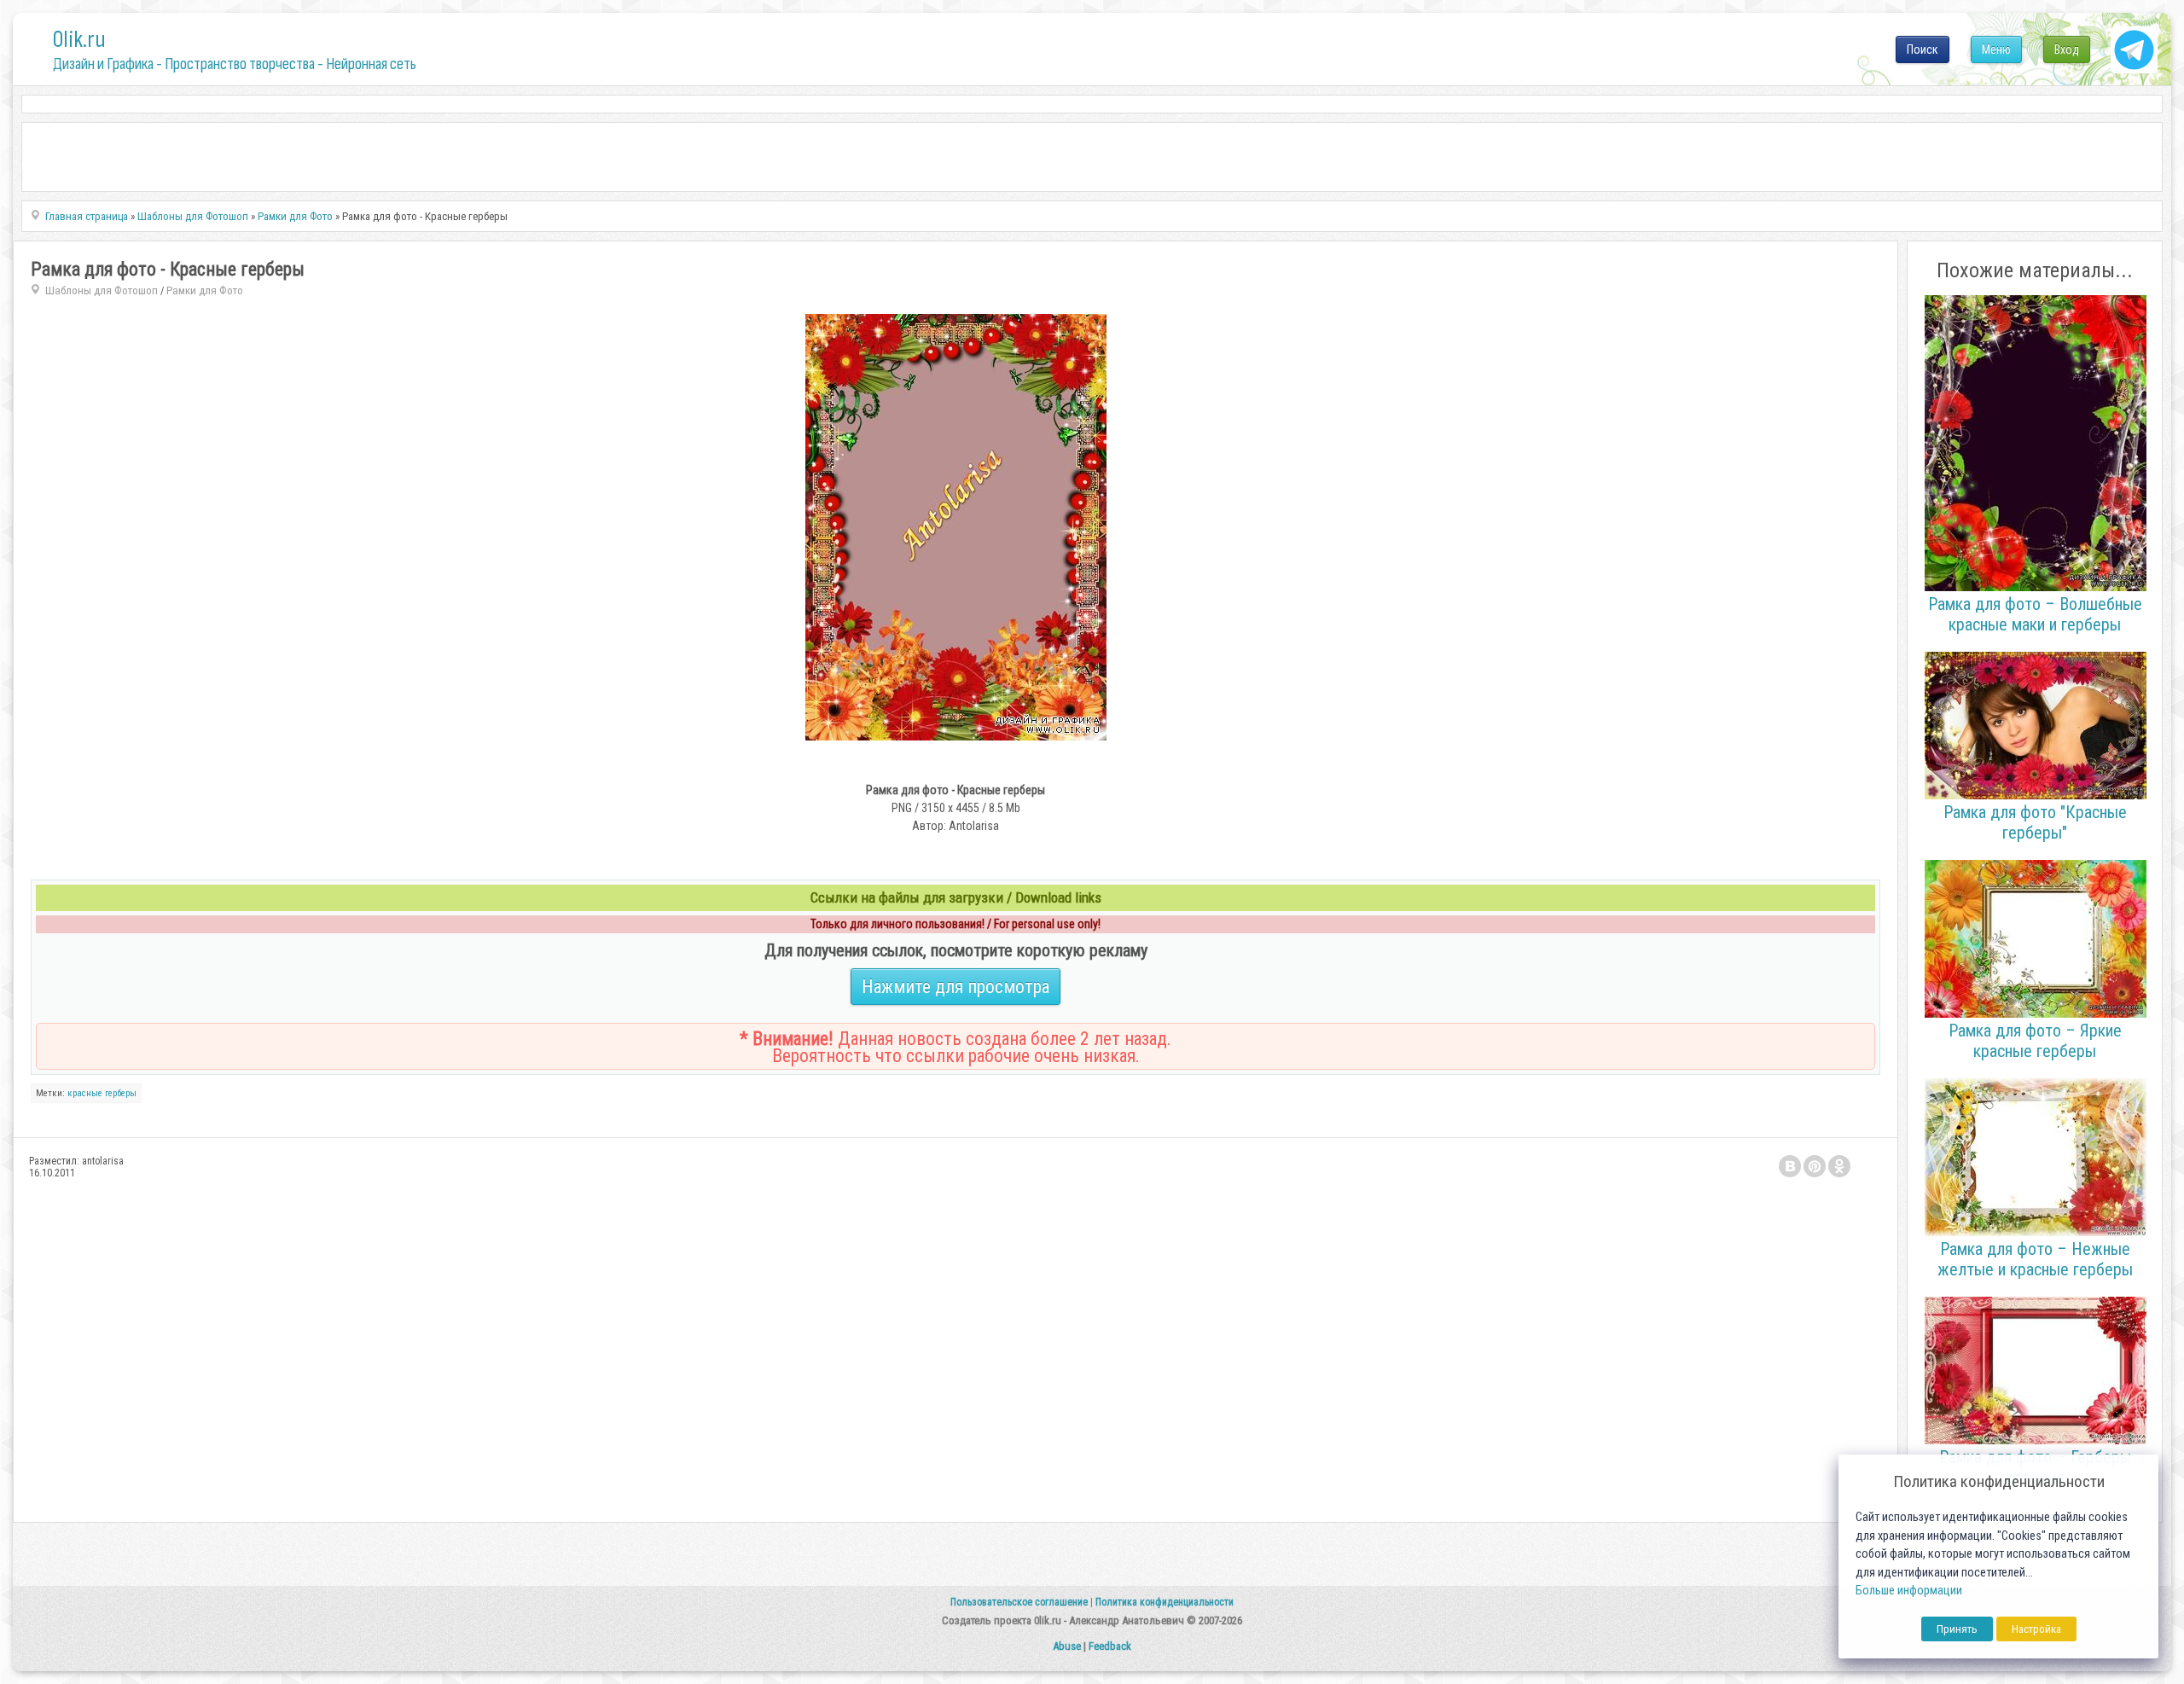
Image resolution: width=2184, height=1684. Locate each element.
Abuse (1067, 1646)
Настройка (2036, 1629)
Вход (2067, 49)
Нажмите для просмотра (955, 987)
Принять (1957, 1629)
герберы (121, 1093)
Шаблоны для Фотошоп (102, 290)
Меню (1996, 49)
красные (85, 1093)
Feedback (1110, 1646)
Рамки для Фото (205, 290)
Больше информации (1909, 1591)
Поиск (1923, 49)
